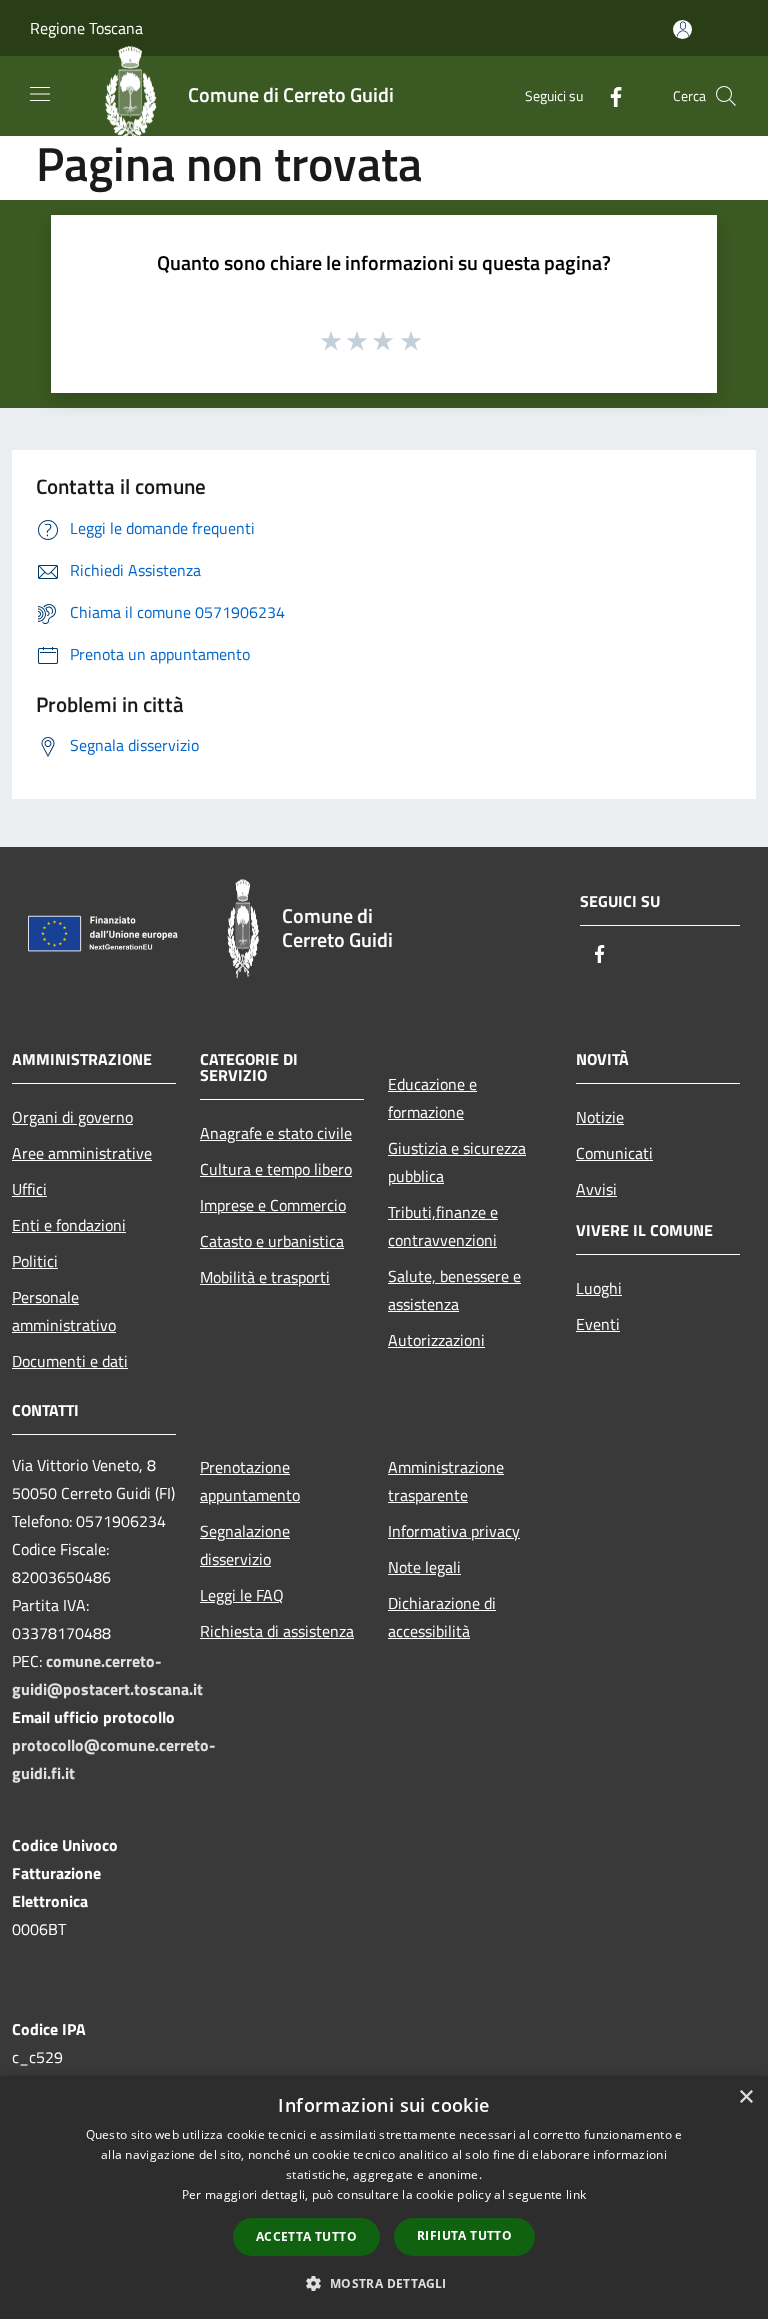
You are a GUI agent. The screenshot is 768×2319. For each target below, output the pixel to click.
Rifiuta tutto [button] (464, 2235)
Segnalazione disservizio (245, 1545)
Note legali (424, 1567)
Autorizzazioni (436, 1340)
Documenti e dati (70, 1361)
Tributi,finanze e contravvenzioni (443, 1226)
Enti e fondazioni (69, 1225)
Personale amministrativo (64, 1311)
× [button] (745, 2097)
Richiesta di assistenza (277, 1631)
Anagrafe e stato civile (276, 1133)
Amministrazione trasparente (446, 1481)
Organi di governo (72, 1117)
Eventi (598, 1324)
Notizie (600, 1117)
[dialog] (384, 2197)
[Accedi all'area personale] (682, 29)
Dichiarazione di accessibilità (442, 1617)
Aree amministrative (82, 1153)
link (576, 2194)
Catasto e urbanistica (272, 1241)
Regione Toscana (86, 28)
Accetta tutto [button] (306, 2236)
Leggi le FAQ (242, 1595)
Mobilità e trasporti (265, 1277)
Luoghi (599, 1288)
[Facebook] (608, 95)
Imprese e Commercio (273, 1205)
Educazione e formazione (432, 1098)
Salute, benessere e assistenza (454, 1290)
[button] (383, 2283)
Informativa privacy (454, 1531)
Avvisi (596, 1189)
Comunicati (614, 1153)
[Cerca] (726, 96)
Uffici (29, 1189)
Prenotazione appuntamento (250, 1481)
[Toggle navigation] (40, 94)
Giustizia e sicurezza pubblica (457, 1162)
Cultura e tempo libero (276, 1169)
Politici (35, 1261)
